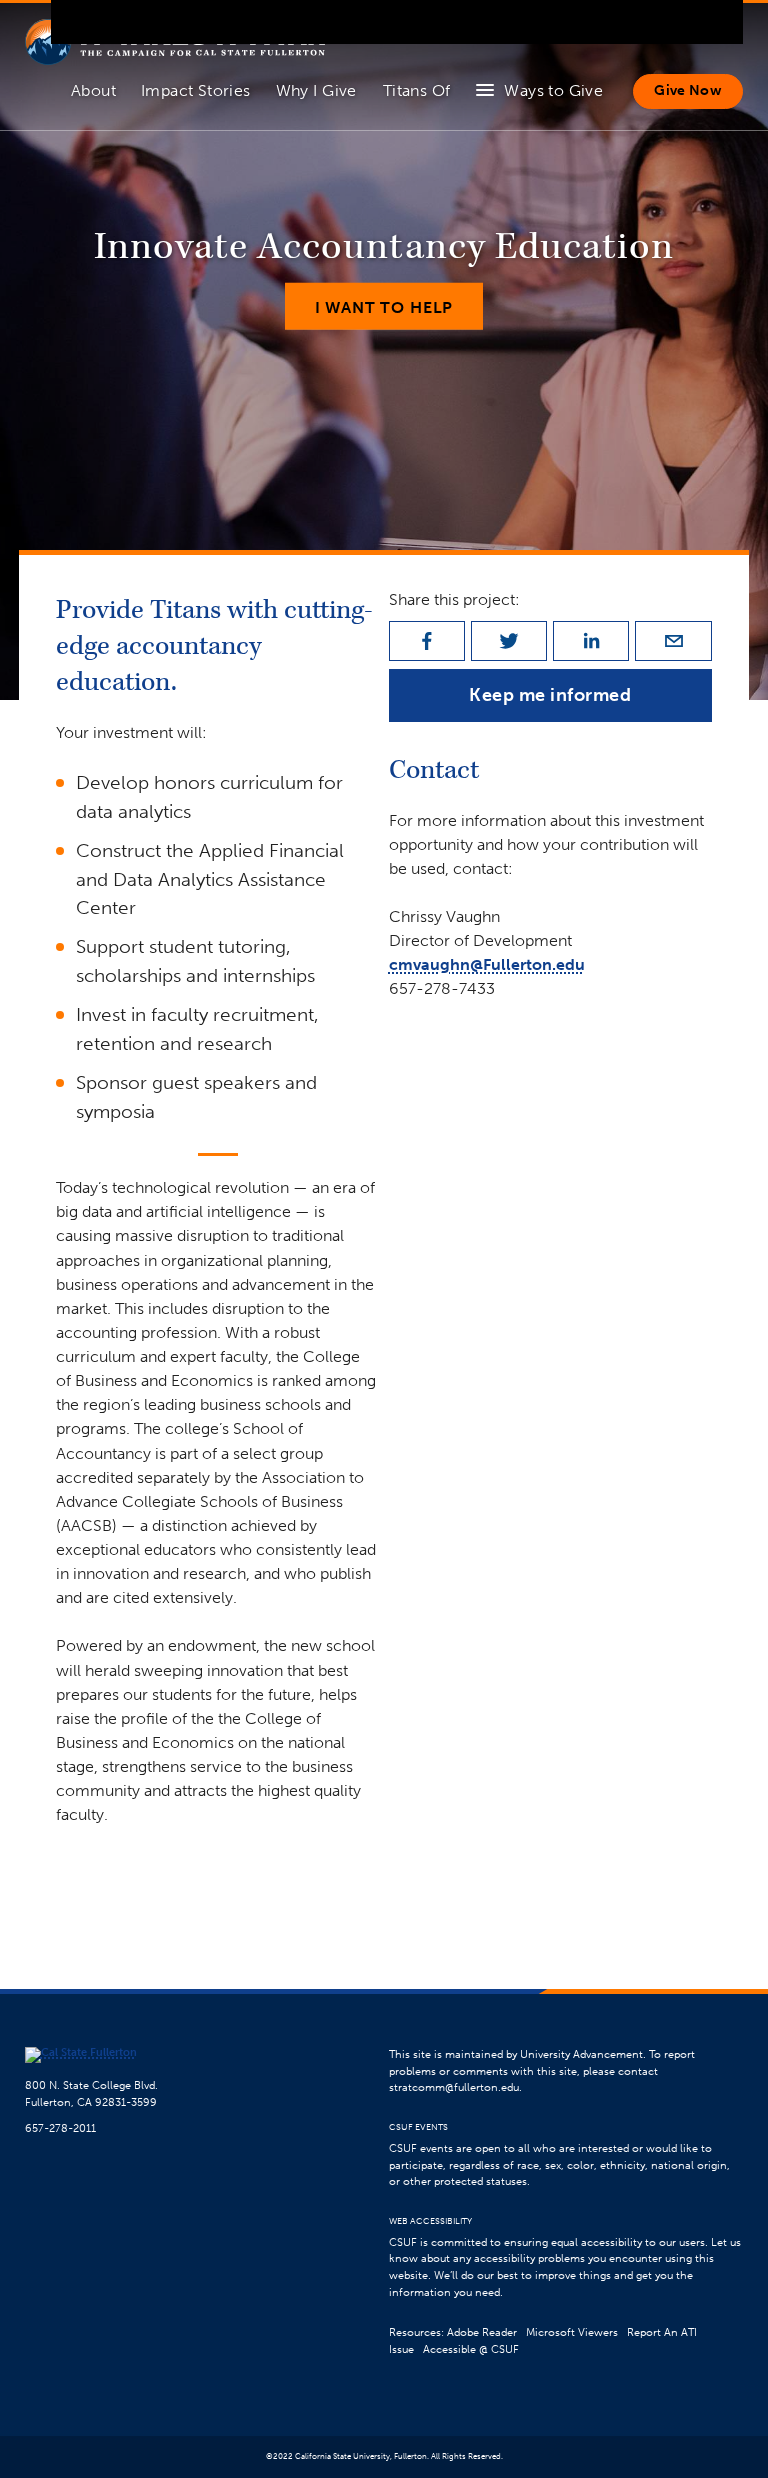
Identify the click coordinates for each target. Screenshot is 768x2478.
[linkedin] (591, 641)
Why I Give (316, 90)
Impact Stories (196, 90)
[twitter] (509, 641)
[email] (673, 641)
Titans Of (417, 90)
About (93, 90)
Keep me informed (550, 695)
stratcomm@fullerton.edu (454, 2087)
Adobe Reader (482, 2332)
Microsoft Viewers (572, 2332)
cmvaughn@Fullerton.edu (487, 964)
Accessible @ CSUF (471, 2349)
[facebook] (427, 641)
